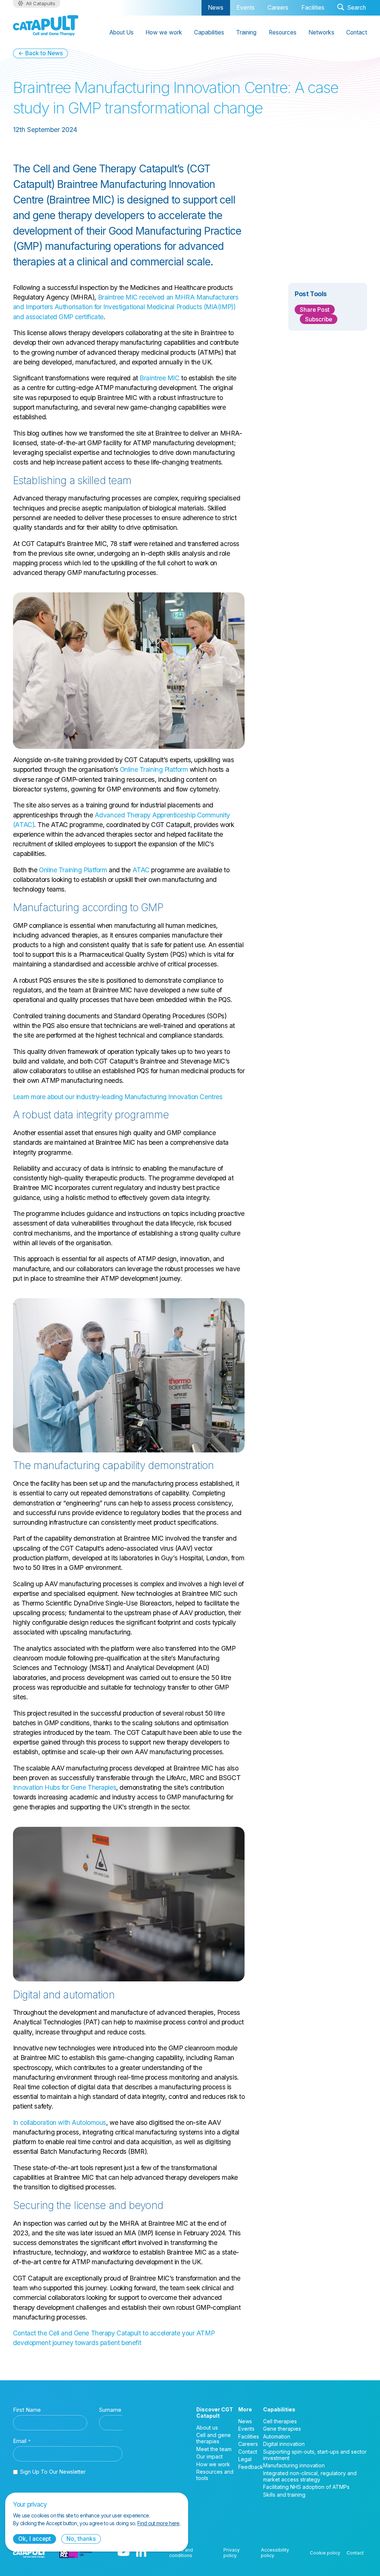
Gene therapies (282, 2429)
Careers (278, 8)
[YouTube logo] (124, 2553)
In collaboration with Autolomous (60, 2122)
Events (245, 8)
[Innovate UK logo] (76, 2553)
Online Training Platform (154, 769)
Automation (277, 2436)
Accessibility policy (275, 2553)
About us (207, 2428)
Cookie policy (325, 2553)
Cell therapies (280, 2421)
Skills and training (284, 2495)
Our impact (209, 2456)
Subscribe (319, 319)
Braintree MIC (159, 378)
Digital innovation (284, 2444)
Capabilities (209, 32)
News (216, 8)
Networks (321, 32)
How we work (164, 32)
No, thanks (81, 2539)
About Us (122, 32)
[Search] (351, 8)
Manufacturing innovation (294, 2465)
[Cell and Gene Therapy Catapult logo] (46, 26)
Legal (245, 2459)
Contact (357, 32)
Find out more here (158, 2523)
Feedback (251, 2467)
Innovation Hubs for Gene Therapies (65, 1787)
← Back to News (40, 53)
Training (246, 32)
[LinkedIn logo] (141, 2553)
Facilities (313, 8)
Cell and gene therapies (214, 2438)
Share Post (315, 310)
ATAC (141, 870)
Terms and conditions (181, 2553)
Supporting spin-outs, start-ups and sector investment (315, 2455)
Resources (283, 32)
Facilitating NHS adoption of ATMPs (306, 2487)
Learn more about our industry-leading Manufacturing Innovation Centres (118, 1097)
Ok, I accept (35, 2539)
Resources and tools (215, 2475)
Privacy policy (232, 2553)
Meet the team (214, 2449)
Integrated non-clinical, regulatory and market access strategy (310, 2476)
